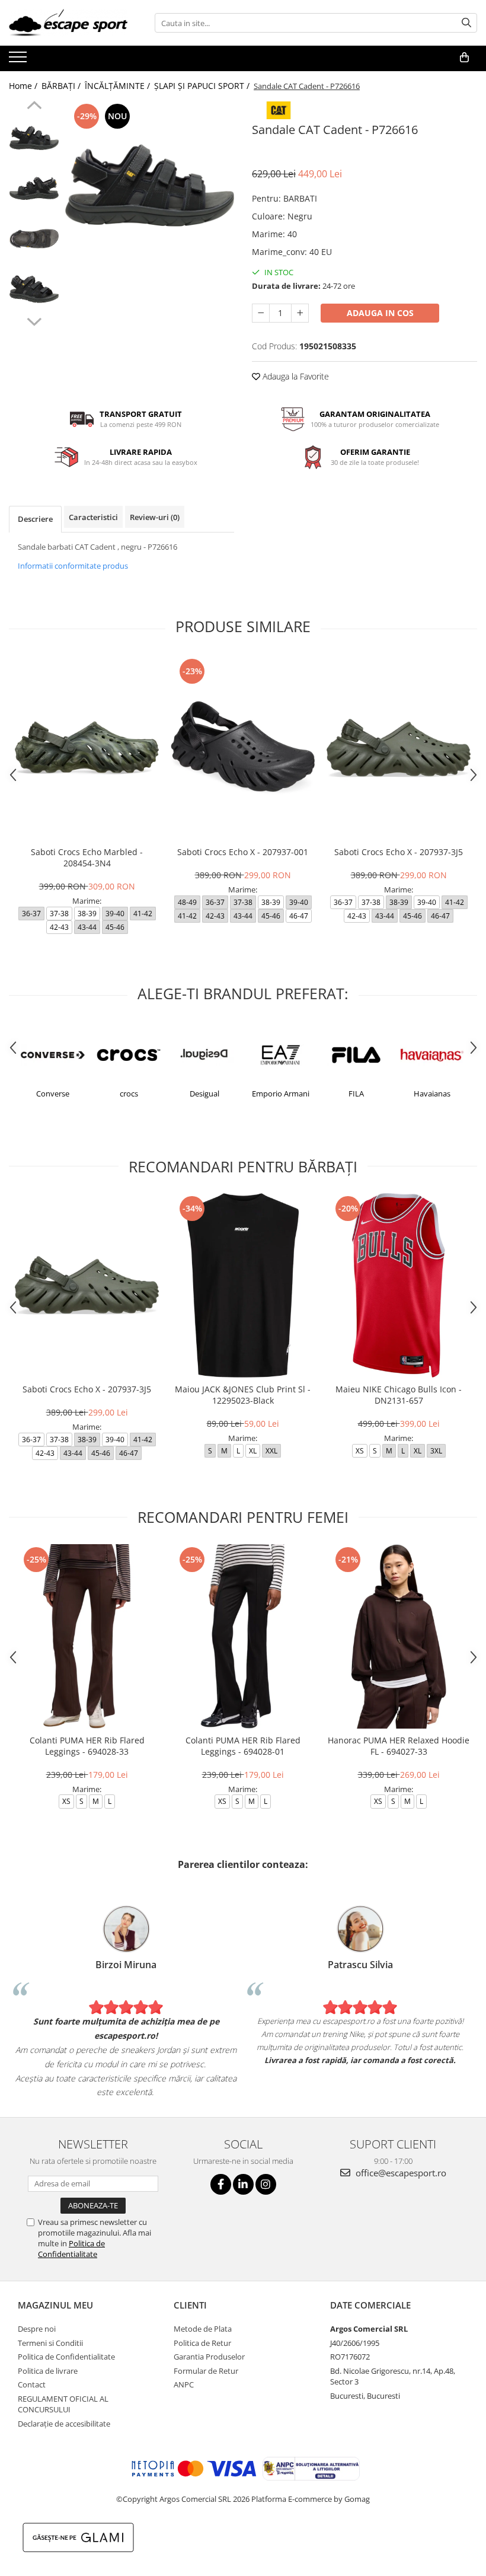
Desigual (129, 1093)
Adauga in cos (380, 313)
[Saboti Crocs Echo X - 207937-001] (243, 748)
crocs (53, 1093)
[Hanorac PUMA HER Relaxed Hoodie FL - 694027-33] (399, 1636)
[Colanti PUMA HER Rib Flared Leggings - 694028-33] (87, 1636)
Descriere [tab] (35, 519)
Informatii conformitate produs (73, 566)
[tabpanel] (150, 185)
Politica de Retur (202, 2343)
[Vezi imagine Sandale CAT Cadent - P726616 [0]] (34, 138)
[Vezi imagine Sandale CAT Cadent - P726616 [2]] (34, 239)
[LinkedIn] (243, 2184)
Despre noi (37, 2329)
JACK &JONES (432, 1093)
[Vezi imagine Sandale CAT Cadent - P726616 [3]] (34, 289)
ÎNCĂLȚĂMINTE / (119, 86)
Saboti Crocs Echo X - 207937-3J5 (399, 852)
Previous (34, 107)
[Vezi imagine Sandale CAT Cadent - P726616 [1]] (34, 188)
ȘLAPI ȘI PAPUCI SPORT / (203, 86)
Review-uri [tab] (155, 517)
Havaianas (356, 1093)
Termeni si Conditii (50, 2343)
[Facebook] (221, 2184)
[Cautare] (466, 23)
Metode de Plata (203, 2329)
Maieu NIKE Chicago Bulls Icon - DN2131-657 (399, 1395)
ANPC (184, 2384)
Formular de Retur (206, 2371)
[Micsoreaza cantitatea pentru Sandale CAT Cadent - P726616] (261, 313)
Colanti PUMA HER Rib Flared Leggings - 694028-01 (243, 1746)
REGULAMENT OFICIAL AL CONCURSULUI (63, 2404)
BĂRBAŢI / (62, 86)
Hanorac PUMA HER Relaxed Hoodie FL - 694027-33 (399, 1746)
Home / (24, 86)
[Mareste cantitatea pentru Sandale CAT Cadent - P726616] (300, 313)
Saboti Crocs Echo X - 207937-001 (243, 852)
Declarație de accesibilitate (64, 2424)
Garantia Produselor (209, 2357)
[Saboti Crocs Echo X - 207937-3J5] (399, 748)
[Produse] (19, 60)
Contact (32, 2384)
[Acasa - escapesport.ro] (68, 23)
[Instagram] (266, 2184)
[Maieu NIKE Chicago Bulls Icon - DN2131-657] (399, 1285)
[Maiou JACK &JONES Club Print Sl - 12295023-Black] (243, 1285)
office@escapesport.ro (400, 2173)
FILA (280, 1093)
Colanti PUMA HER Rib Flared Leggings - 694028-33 (87, 1746)
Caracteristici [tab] (93, 517)
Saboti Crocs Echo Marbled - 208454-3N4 (87, 857)
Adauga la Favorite (295, 376)
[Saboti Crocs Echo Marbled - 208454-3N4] (87, 748)
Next (34, 320)
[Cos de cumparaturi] (464, 58)
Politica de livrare (48, 2371)
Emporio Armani (205, 1093)
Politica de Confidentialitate (71, 2249)
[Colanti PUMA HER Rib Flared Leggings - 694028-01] (243, 1636)
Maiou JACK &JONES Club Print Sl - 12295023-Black (243, 1395)
